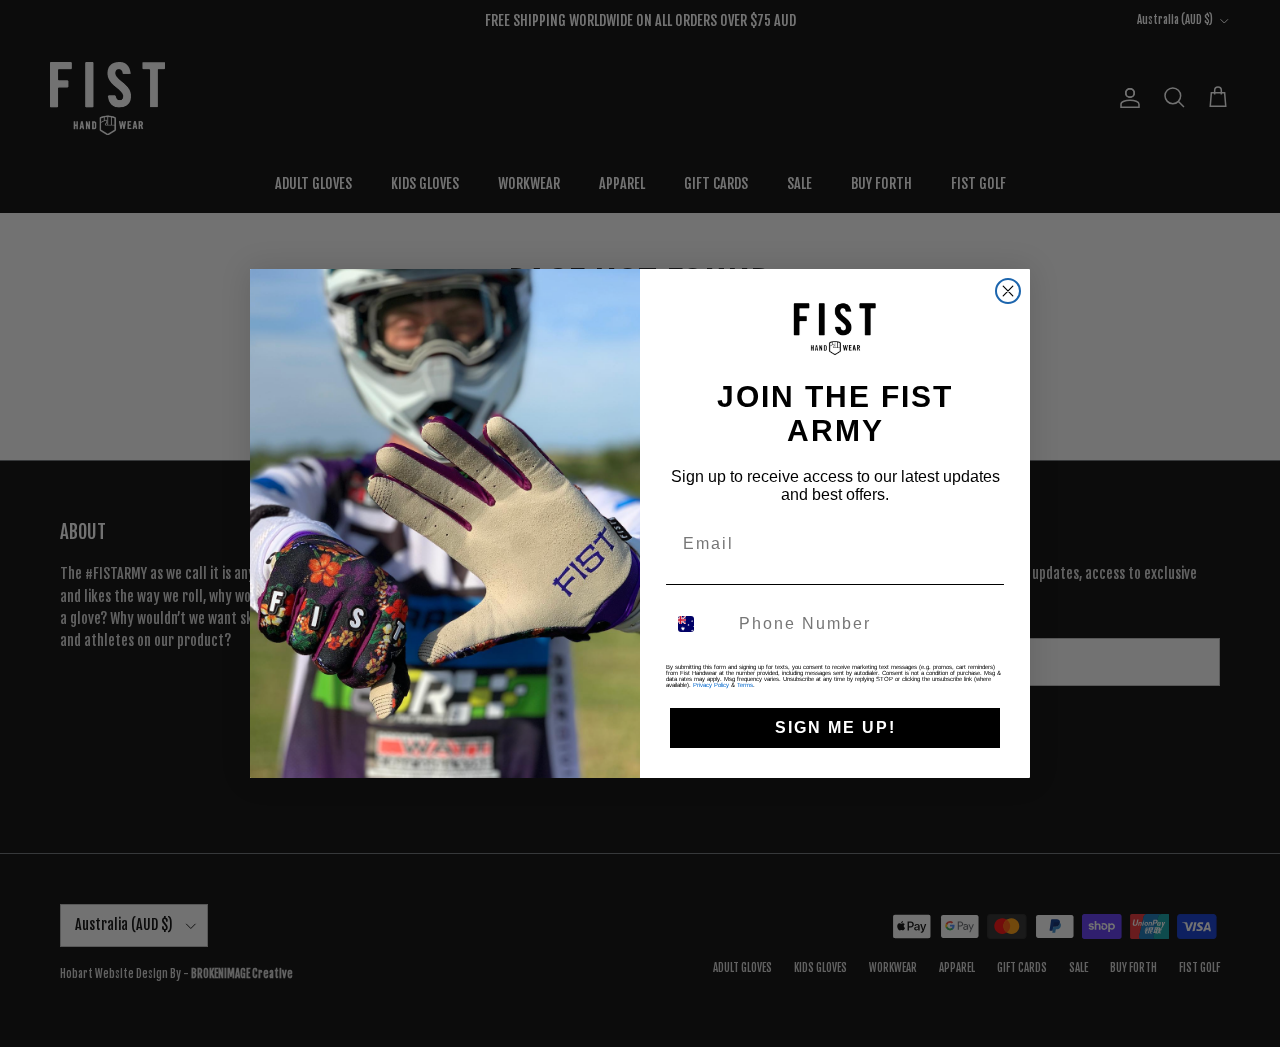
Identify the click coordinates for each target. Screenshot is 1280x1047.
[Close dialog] (1008, 291)
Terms (745, 685)
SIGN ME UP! (835, 727)
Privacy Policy (711, 685)
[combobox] (698, 624)
